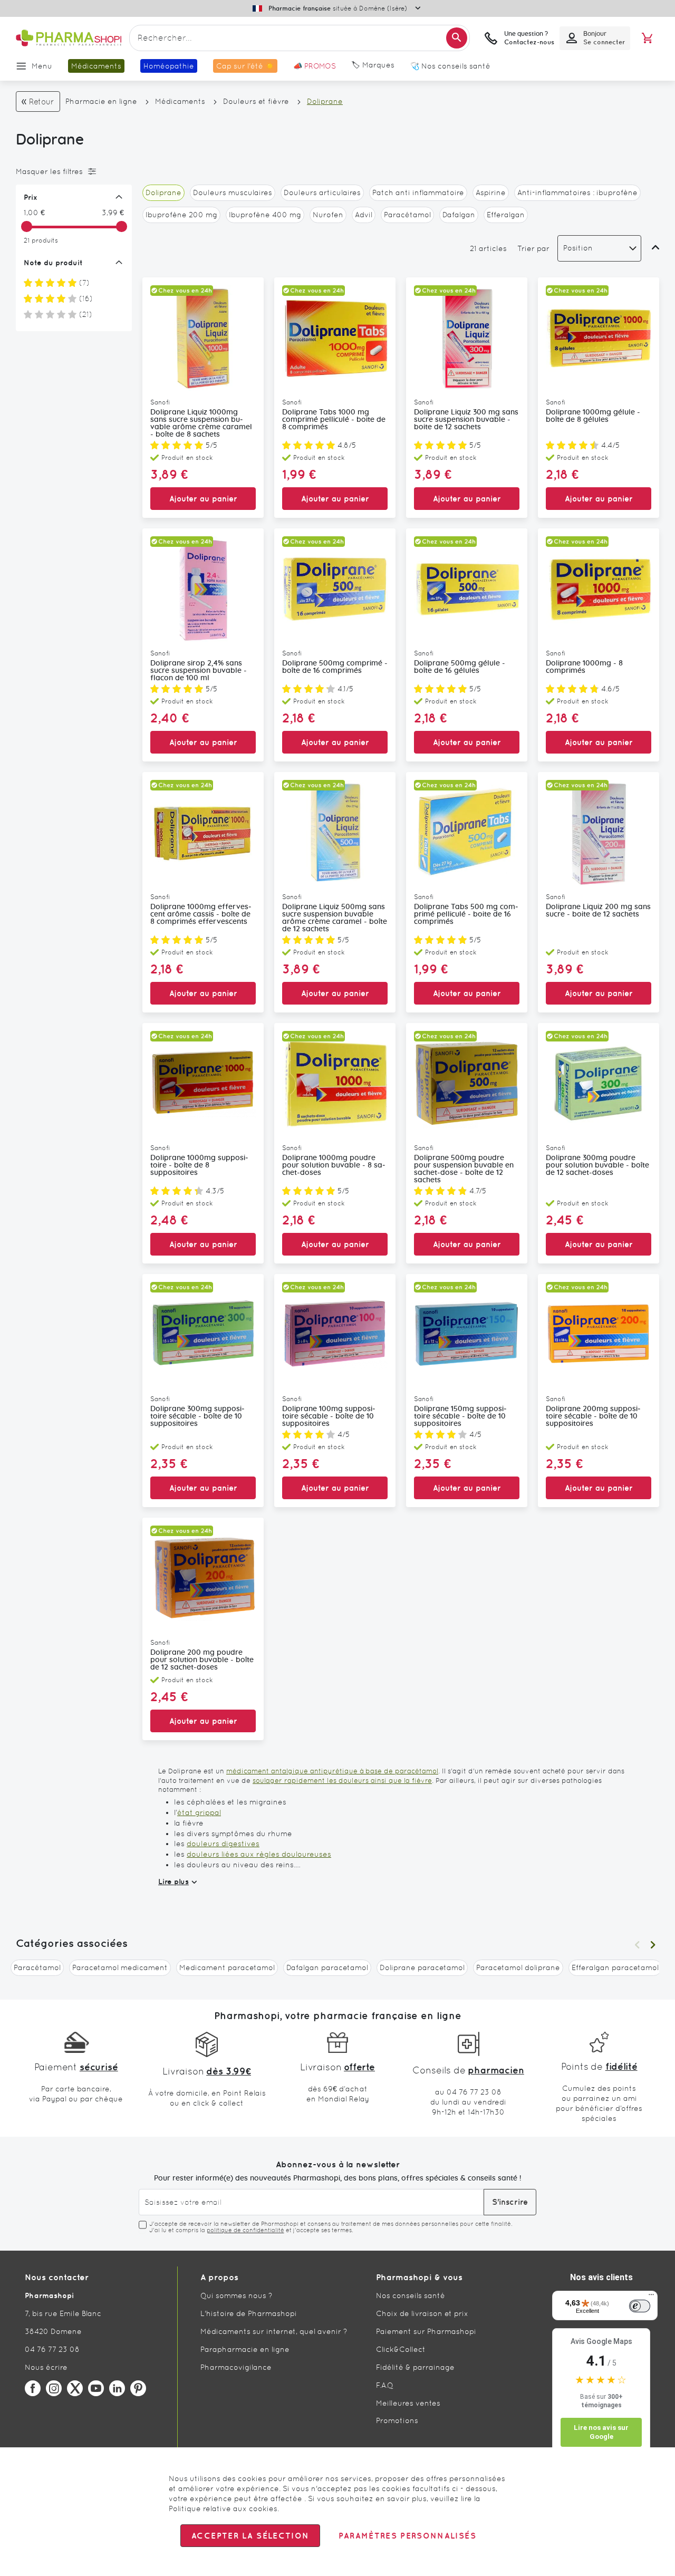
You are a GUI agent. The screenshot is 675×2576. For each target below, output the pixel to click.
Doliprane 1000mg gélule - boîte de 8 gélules (593, 416)
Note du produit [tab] (53, 263)
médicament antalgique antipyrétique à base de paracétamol (332, 1771)
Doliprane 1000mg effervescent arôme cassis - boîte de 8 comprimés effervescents (201, 914)
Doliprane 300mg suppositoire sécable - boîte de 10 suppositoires (197, 1416)
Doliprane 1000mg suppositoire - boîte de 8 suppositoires (199, 1165)
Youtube (96, 2388)
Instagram (54, 2388)
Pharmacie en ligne (101, 101)
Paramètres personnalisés (407, 2536)
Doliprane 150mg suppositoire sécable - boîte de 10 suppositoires (460, 1416)
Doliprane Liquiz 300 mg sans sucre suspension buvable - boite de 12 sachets (466, 420)
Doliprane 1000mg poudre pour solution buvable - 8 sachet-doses (334, 1165)
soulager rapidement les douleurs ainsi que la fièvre (342, 1781)
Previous (637, 1945)
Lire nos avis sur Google (601, 2432)
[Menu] (651, 2297)
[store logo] (69, 38)
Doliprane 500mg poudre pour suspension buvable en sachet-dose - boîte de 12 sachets (464, 1169)
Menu (42, 66)
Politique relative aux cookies (223, 2509)
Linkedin (117, 2388)
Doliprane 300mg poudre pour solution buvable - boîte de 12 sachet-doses (597, 1165)
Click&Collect (401, 2349)
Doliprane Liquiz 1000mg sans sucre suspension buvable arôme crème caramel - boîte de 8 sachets (201, 423)
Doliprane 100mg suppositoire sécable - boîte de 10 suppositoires (329, 1416)
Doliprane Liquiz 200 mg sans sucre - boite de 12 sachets (598, 911)
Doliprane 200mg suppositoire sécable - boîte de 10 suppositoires (593, 1416)
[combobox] (300, 38)
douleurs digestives (223, 1844)
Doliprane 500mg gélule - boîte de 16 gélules (460, 667)
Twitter (75, 2388)
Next (653, 1945)
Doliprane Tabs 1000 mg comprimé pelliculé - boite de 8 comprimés (334, 420)
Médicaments (180, 101)
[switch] (640, 2306)
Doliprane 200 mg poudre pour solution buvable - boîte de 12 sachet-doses (202, 1660)
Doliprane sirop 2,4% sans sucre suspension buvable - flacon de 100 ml (199, 671)
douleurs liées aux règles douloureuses (259, 1854)
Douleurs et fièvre (256, 101)
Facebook (33, 2388)
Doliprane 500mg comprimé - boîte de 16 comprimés (335, 667)
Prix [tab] (31, 197)
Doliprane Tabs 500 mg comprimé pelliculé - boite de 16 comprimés (466, 914)
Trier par (533, 248)
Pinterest (138, 2388)
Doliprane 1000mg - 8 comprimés (584, 667)
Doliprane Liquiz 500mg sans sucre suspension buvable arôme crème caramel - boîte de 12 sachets (335, 918)
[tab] (71, 171)
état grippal (199, 1812)
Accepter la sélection (250, 2536)
